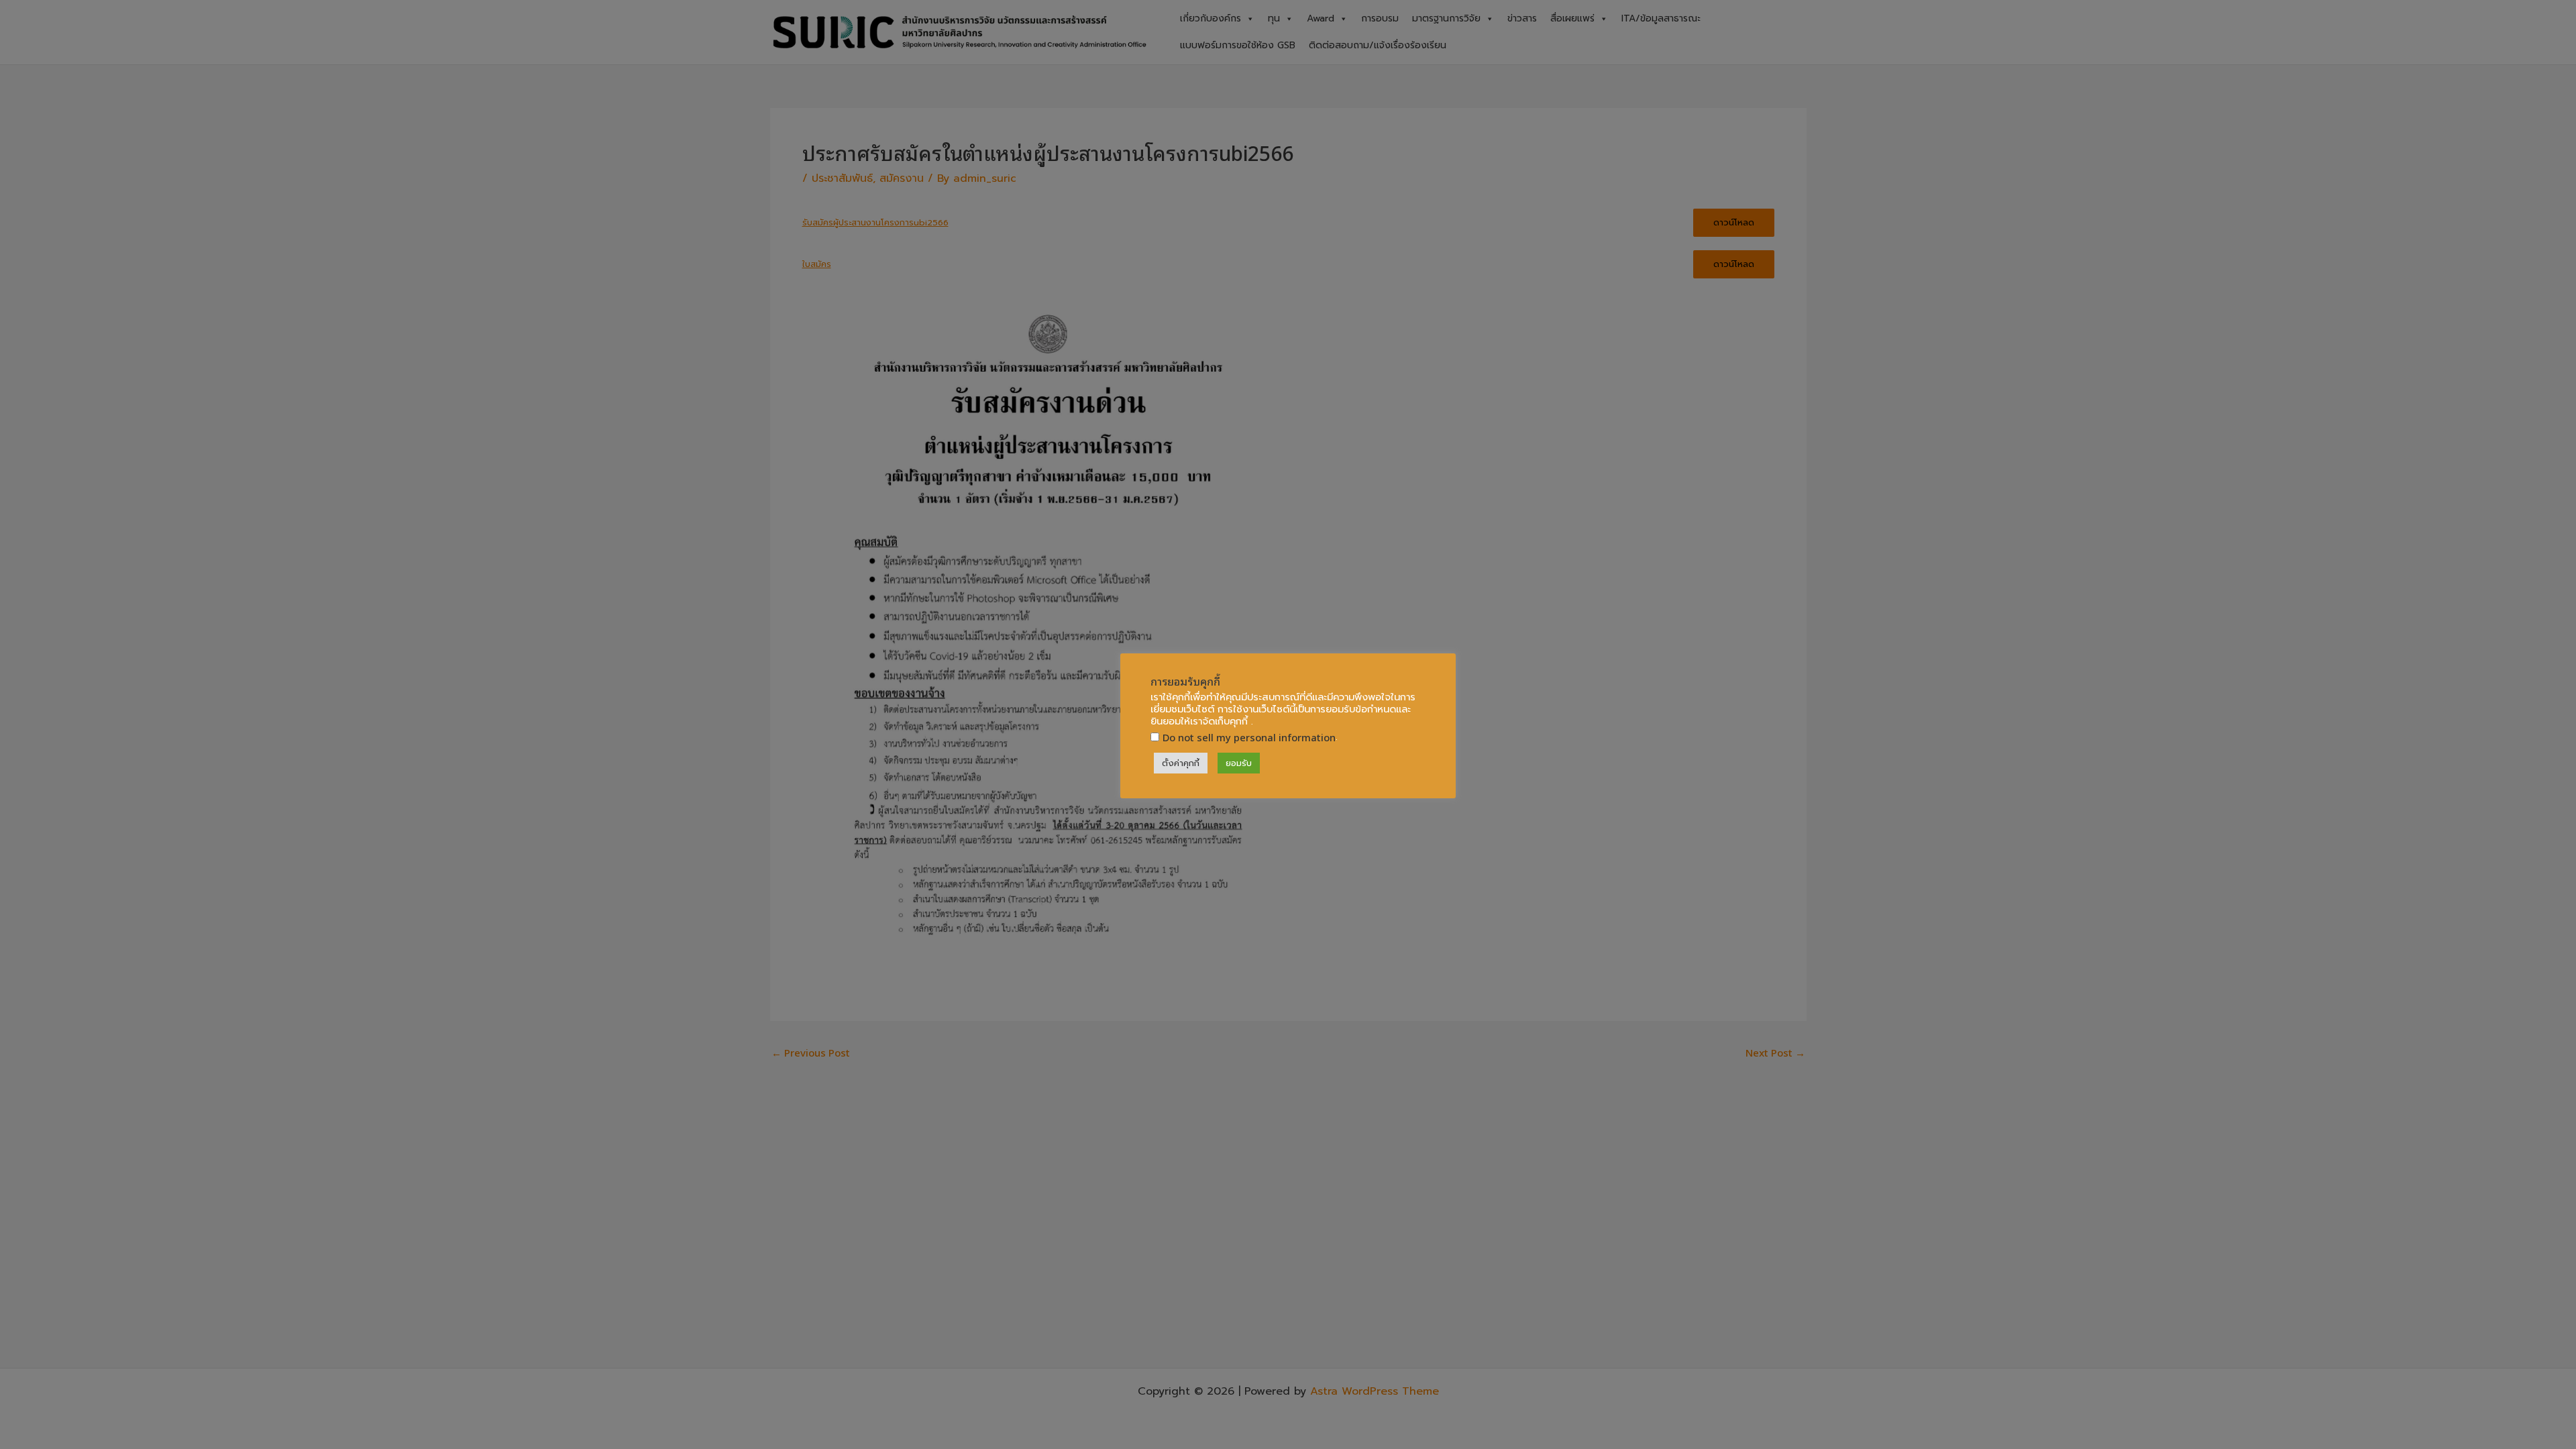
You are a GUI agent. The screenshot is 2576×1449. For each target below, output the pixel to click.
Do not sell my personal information (1249, 737)
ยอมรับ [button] (1239, 763)
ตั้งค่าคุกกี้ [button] (1181, 763)
